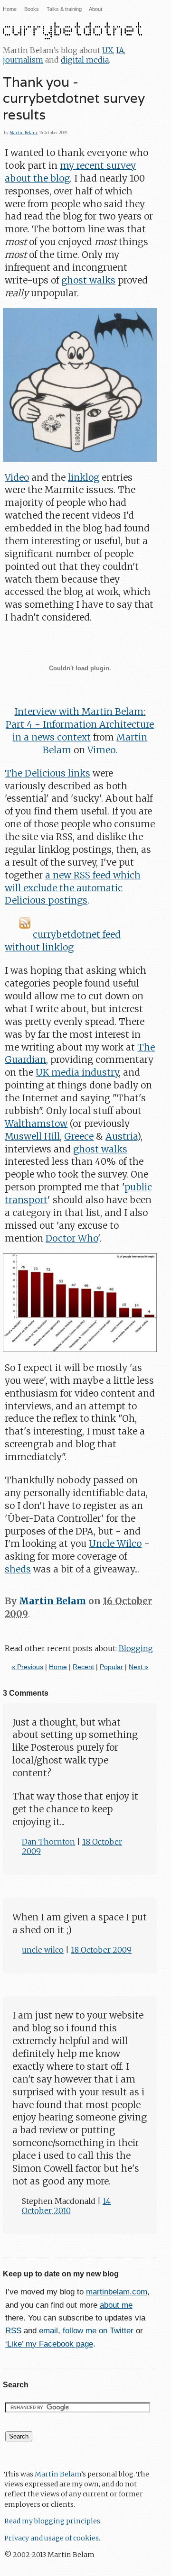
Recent (83, 1667)
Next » (138, 1667)
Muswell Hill (32, 1136)
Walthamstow (36, 1124)
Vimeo (101, 750)
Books (32, 9)
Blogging (136, 1648)
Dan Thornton (48, 1842)
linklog (84, 477)
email (48, 2331)
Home (10, 9)
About (95, 9)
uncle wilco (43, 1950)
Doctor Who (72, 1238)
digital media (85, 60)
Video (17, 477)
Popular (111, 1667)
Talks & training (64, 9)
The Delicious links (47, 773)
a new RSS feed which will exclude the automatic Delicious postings (73, 888)
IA (120, 50)
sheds (18, 1569)
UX (108, 50)
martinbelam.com (117, 2292)
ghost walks (88, 280)
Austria (121, 1136)
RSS (13, 2331)
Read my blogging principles (52, 2521)
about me (116, 2305)
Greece (79, 1136)
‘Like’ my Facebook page (49, 2344)
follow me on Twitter (98, 2331)
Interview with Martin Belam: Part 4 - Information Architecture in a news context (80, 724)
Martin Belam (23, 133)
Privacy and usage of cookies (52, 2538)
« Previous (27, 1667)
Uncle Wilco (115, 1544)
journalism (23, 60)
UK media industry (77, 1072)
